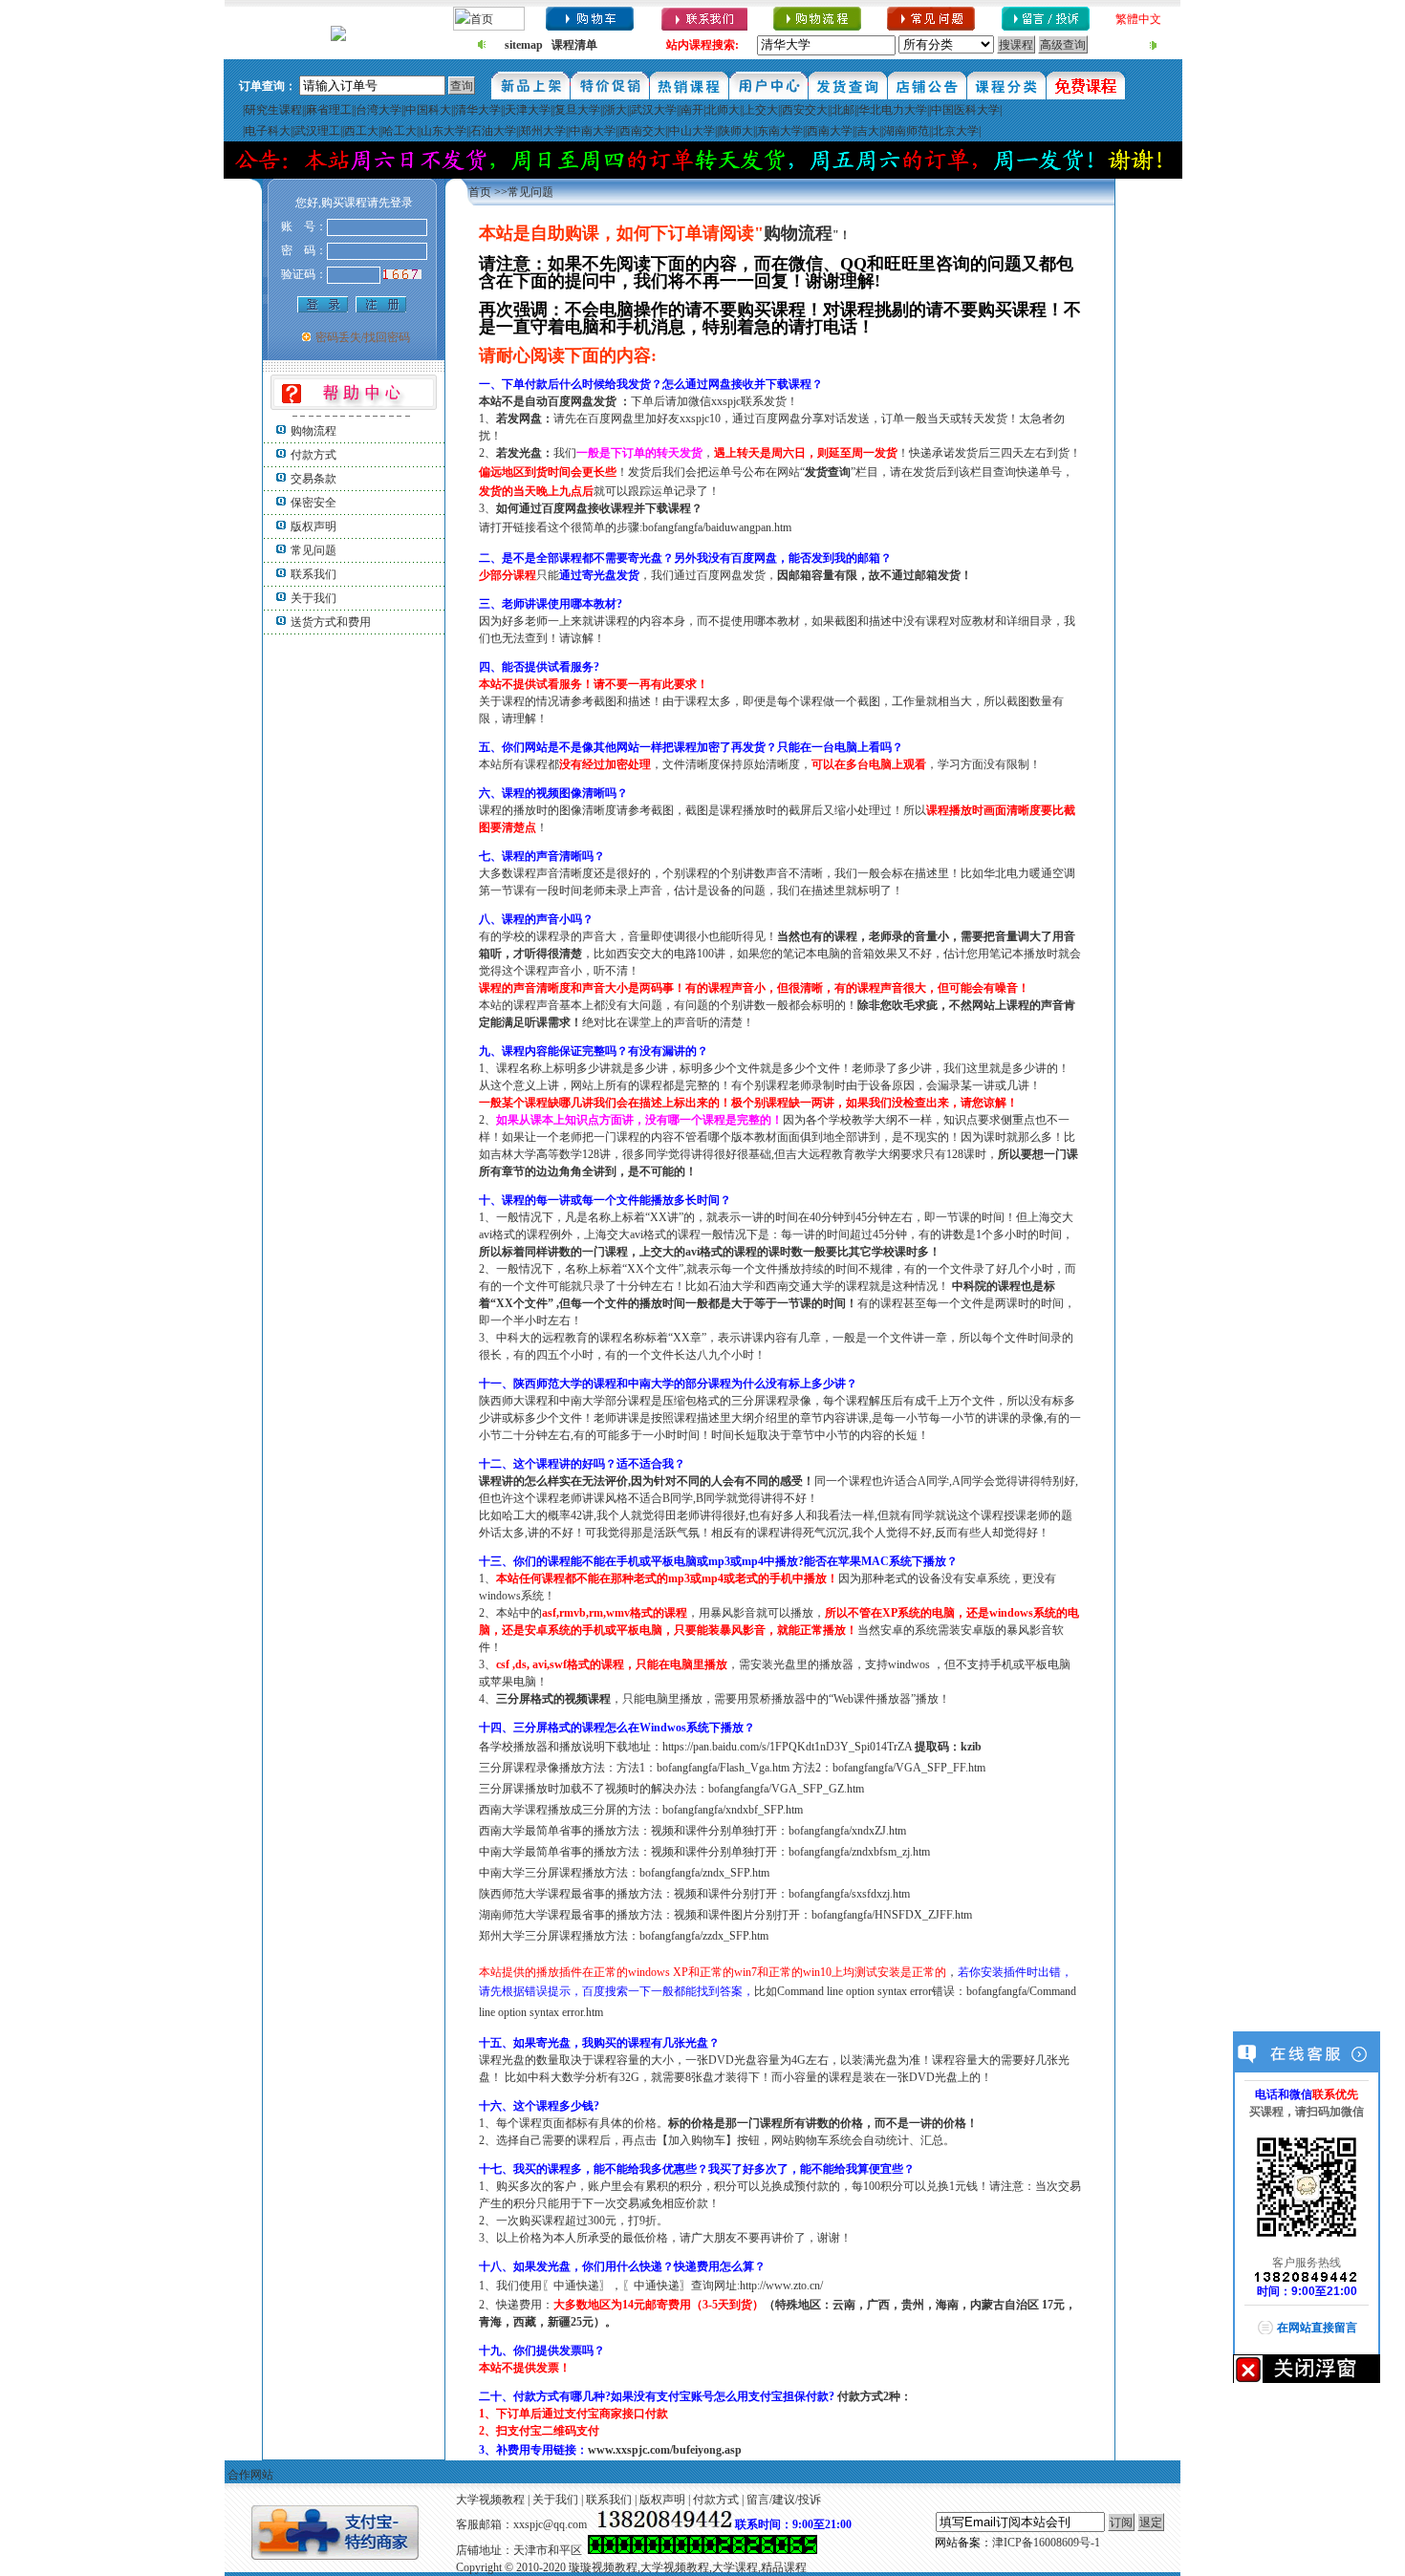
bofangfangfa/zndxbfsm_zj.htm (859, 1852)
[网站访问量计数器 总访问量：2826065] (702, 2550)
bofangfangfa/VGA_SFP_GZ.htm (786, 1789)
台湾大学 (378, 110)
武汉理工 (317, 131)
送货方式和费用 (331, 622)
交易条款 (313, 479)
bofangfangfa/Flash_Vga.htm (723, 1768)
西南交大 (642, 131)
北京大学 (956, 131)
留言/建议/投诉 (784, 2500)
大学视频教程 (490, 2500)
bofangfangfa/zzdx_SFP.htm (704, 1936)
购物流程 (313, 431)
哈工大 (400, 131)
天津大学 (528, 110)
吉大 (868, 131)
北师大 (723, 110)
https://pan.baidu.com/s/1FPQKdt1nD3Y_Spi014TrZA (789, 1747)
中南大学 (593, 131)
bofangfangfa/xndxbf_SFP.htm (733, 1810)
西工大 (361, 131)
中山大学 (692, 131)
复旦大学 (577, 110)
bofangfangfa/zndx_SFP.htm (704, 1873)
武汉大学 (654, 110)
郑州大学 (543, 131)
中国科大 (428, 110)
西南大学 (830, 131)
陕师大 (736, 131)
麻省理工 (329, 110)
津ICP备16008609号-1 (1046, 2543)
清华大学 (478, 110)
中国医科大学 (965, 110)
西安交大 (805, 110)
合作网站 (250, 2475)
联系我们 (313, 574)
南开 (692, 110)
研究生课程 (273, 110)
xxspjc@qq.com (550, 2524)
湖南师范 (906, 131)
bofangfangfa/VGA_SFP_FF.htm (909, 1768)
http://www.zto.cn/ (781, 2286)
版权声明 (313, 526)
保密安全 (313, 503)
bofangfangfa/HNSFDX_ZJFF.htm (892, 1915)
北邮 (843, 110)
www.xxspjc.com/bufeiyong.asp (665, 2450)
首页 (480, 192)
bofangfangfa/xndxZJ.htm (847, 1831)
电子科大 (268, 131)
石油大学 (493, 131)
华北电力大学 (893, 110)
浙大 (616, 110)
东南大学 (780, 131)
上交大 (761, 110)
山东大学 (443, 131)
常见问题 (313, 550)
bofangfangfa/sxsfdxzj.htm (849, 1894)
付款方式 (313, 455)
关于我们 (313, 598)
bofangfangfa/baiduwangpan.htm (717, 527)
